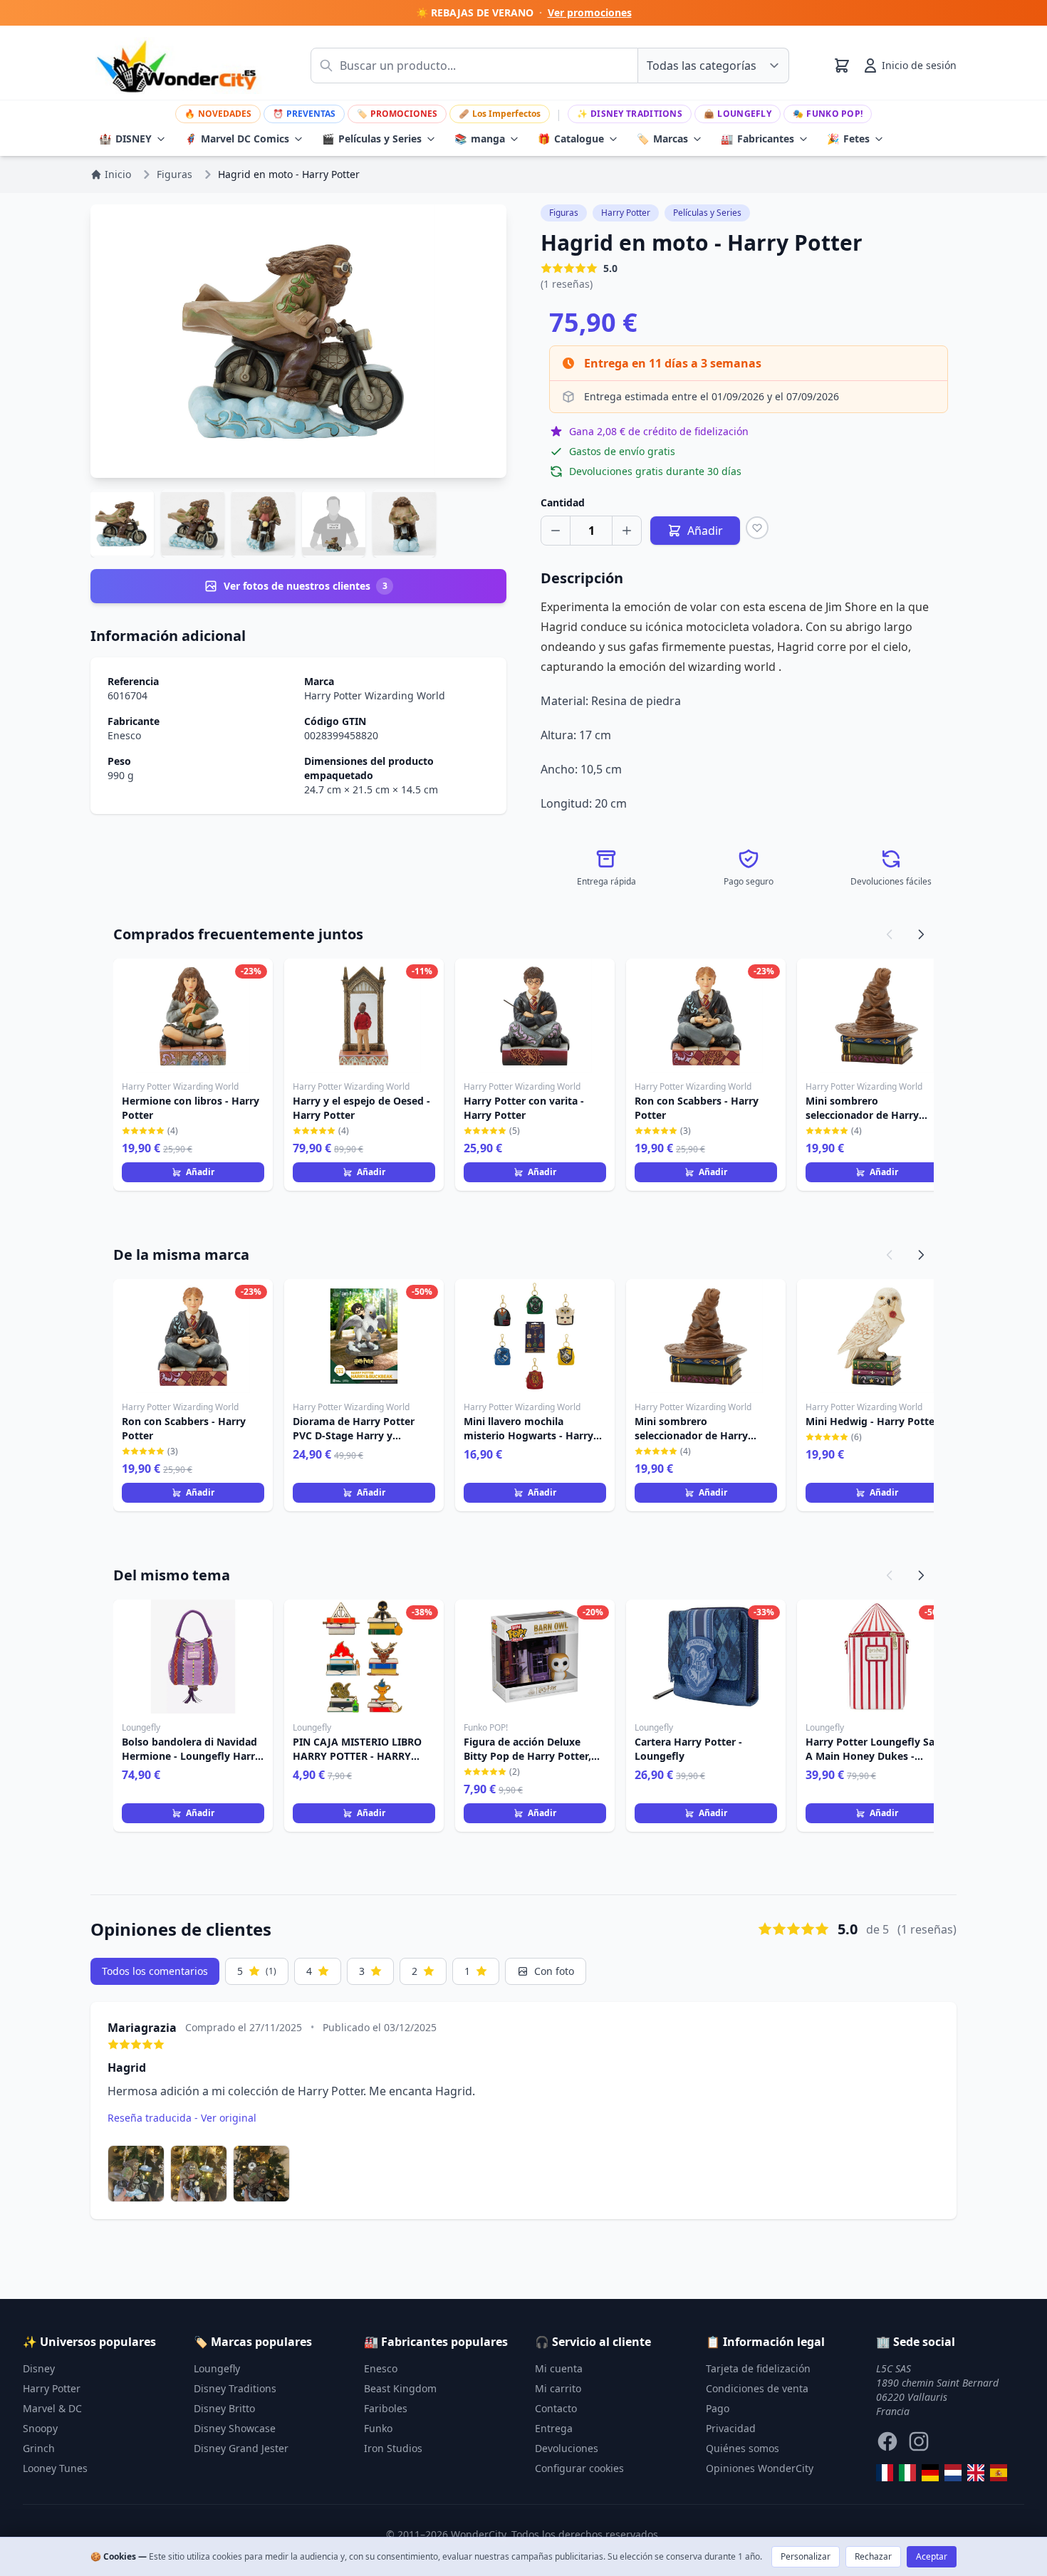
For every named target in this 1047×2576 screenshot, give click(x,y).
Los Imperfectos (500, 114)
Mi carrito (558, 2388)
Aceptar (932, 2556)
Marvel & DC (52, 2408)
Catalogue (571, 139)
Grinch (39, 2448)
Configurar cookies (579, 2468)
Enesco (124, 735)
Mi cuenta (559, 2368)
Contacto (556, 2408)
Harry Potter (626, 213)
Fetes (848, 139)
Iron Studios (393, 2448)
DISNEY (125, 139)
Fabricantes (757, 139)
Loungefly (738, 114)
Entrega (554, 2428)
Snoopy (40, 2428)
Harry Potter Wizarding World (375, 695)
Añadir (200, 1172)
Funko (378, 2428)
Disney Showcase (235, 2428)
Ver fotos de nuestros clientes (306, 586)
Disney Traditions (630, 114)
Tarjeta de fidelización (758, 2368)
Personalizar (806, 2556)
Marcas (662, 139)
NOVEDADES (218, 114)
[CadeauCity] (885, 2473)
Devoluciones (567, 2448)
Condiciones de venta (757, 2388)
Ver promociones (590, 12)
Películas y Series (372, 139)
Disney (39, 2368)
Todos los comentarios (155, 1971)
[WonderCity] (930, 2473)
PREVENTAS (304, 114)
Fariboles (386, 2408)
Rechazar (873, 2556)
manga (480, 139)
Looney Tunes (55, 2468)
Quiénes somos (743, 2448)
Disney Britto (224, 2408)
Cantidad (563, 502)
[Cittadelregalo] (907, 2473)
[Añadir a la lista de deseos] (757, 528)
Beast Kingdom (400, 2388)
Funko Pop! (828, 114)
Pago (718, 2408)
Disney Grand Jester (241, 2448)
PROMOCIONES (397, 114)
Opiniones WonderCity (760, 2468)
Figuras (564, 213)
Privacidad (731, 2428)
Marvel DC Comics (237, 139)
